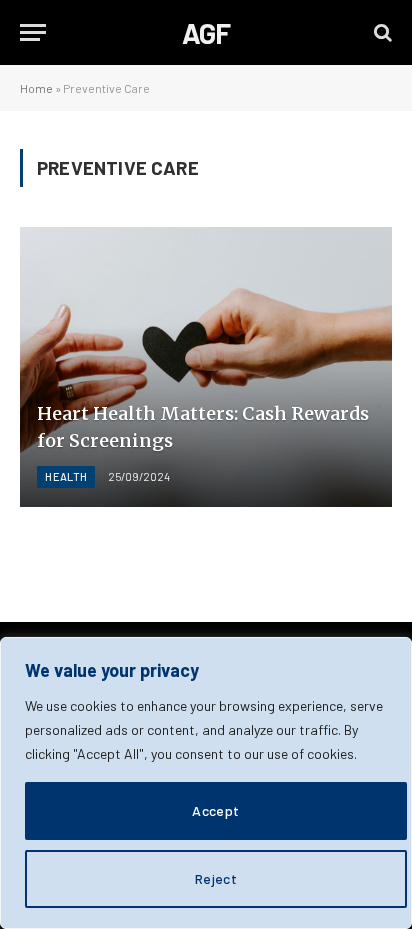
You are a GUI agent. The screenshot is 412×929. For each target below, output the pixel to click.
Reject (216, 878)
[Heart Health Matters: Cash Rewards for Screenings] (206, 366)
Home (36, 88)
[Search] (381, 32)
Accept (216, 810)
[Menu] (33, 32)
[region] (206, 783)
